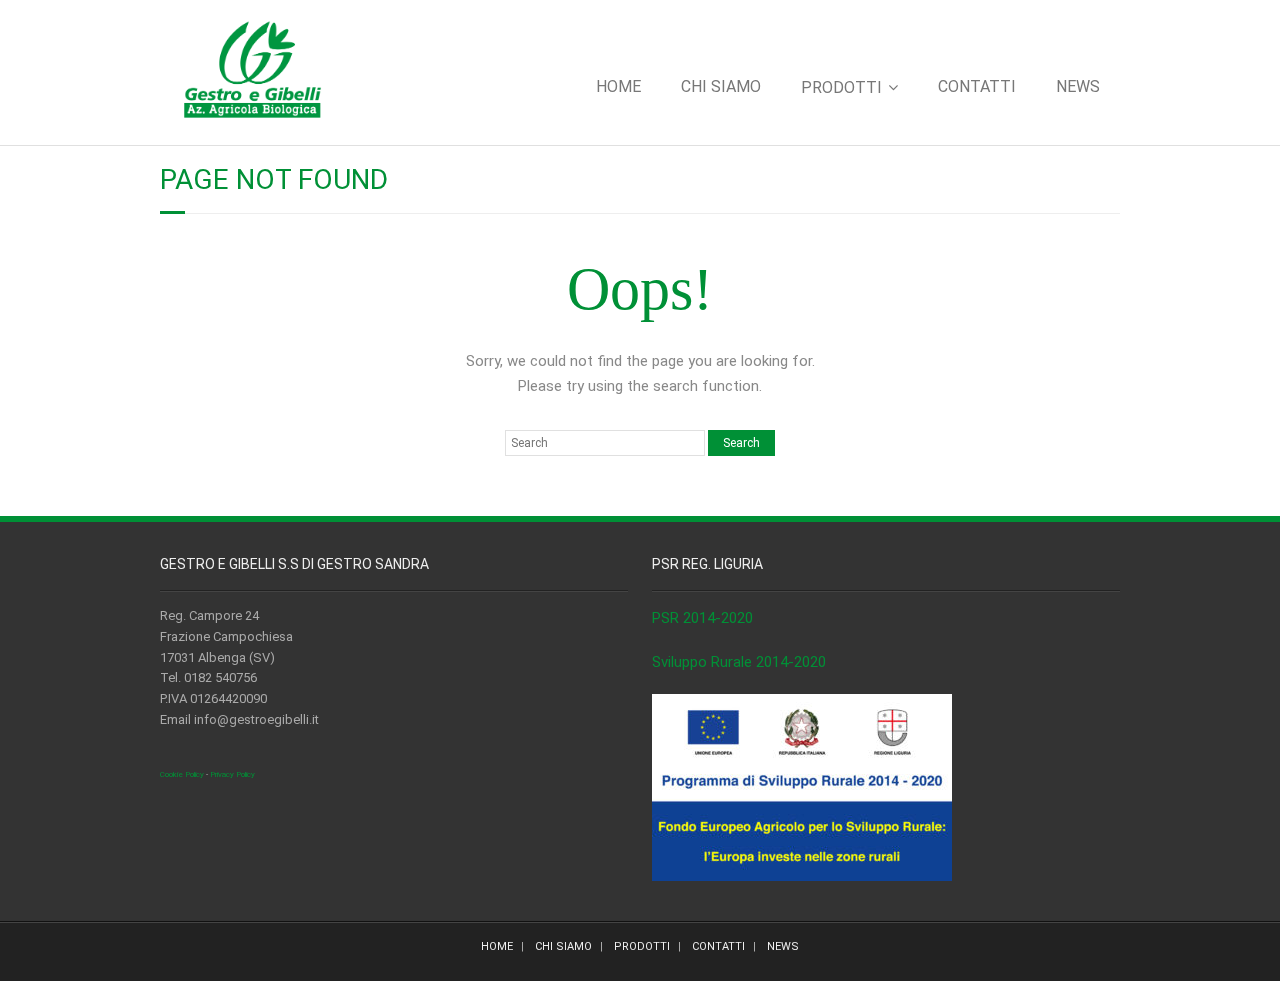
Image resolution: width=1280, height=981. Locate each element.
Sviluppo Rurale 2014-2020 (739, 662)
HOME (618, 86)
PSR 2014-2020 (702, 618)
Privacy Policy (232, 774)
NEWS (1078, 86)
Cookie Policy (182, 774)
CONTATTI (977, 86)
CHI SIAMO (721, 86)
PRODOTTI (841, 87)
